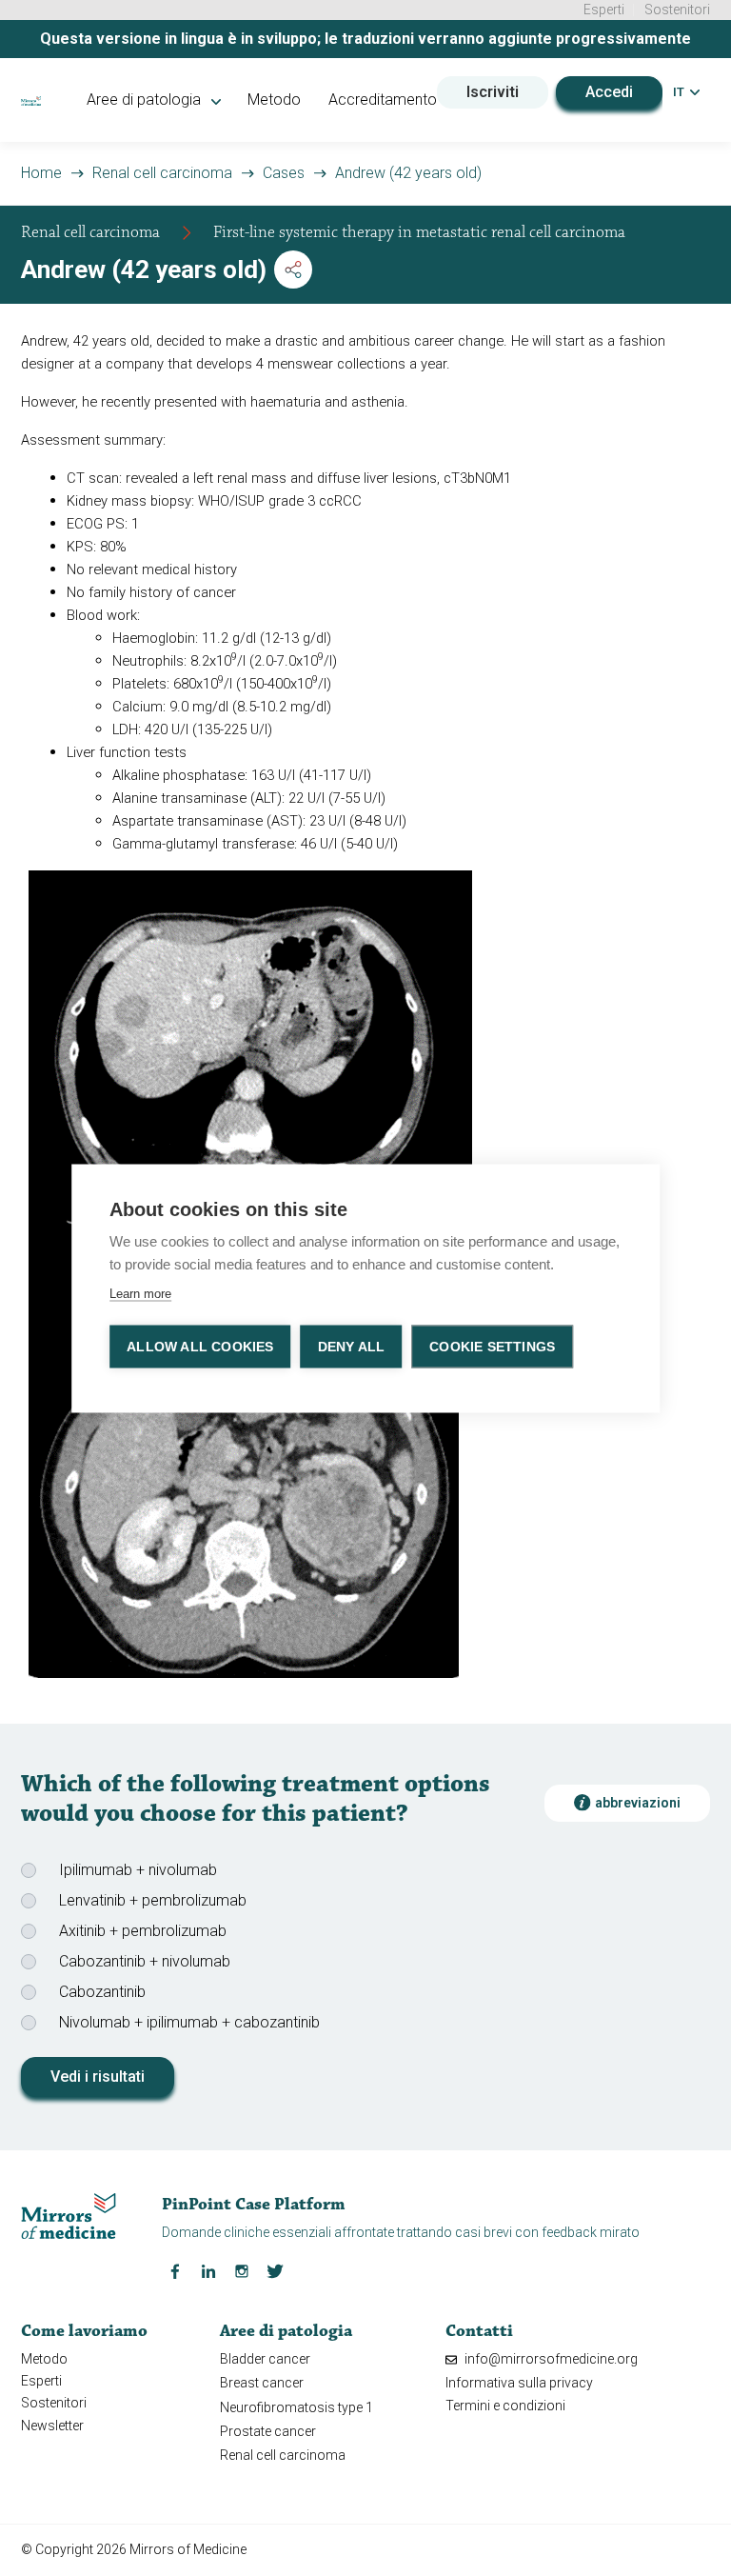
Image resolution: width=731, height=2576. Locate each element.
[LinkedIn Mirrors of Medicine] (208, 2270)
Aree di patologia (146, 100)
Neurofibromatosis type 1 (296, 2407)
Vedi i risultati (98, 2077)
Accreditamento (383, 100)
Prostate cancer (268, 2431)
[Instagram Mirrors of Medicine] (242, 2270)
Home (41, 173)
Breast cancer (262, 2383)
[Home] (30, 100)
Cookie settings (492, 1346)
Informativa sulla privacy (519, 2383)
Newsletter (52, 2426)
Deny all (352, 1346)
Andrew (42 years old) (408, 173)
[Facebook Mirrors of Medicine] (175, 2270)
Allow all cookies (200, 1346)
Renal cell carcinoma (162, 173)
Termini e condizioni (505, 2406)
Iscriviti (493, 92)
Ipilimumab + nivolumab (138, 1870)
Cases (284, 173)
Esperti (604, 10)
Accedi (609, 92)
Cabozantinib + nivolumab (145, 1961)
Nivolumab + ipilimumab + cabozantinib (189, 2022)
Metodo (274, 100)
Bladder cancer (265, 2359)
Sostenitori (677, 10)
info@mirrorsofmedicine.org (550, 2359)
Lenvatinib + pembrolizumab (153, 1900)
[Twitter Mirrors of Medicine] (275, 2270)
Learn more (140, 1293)
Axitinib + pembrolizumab (143, 1931)
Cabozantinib (102, 1992)
